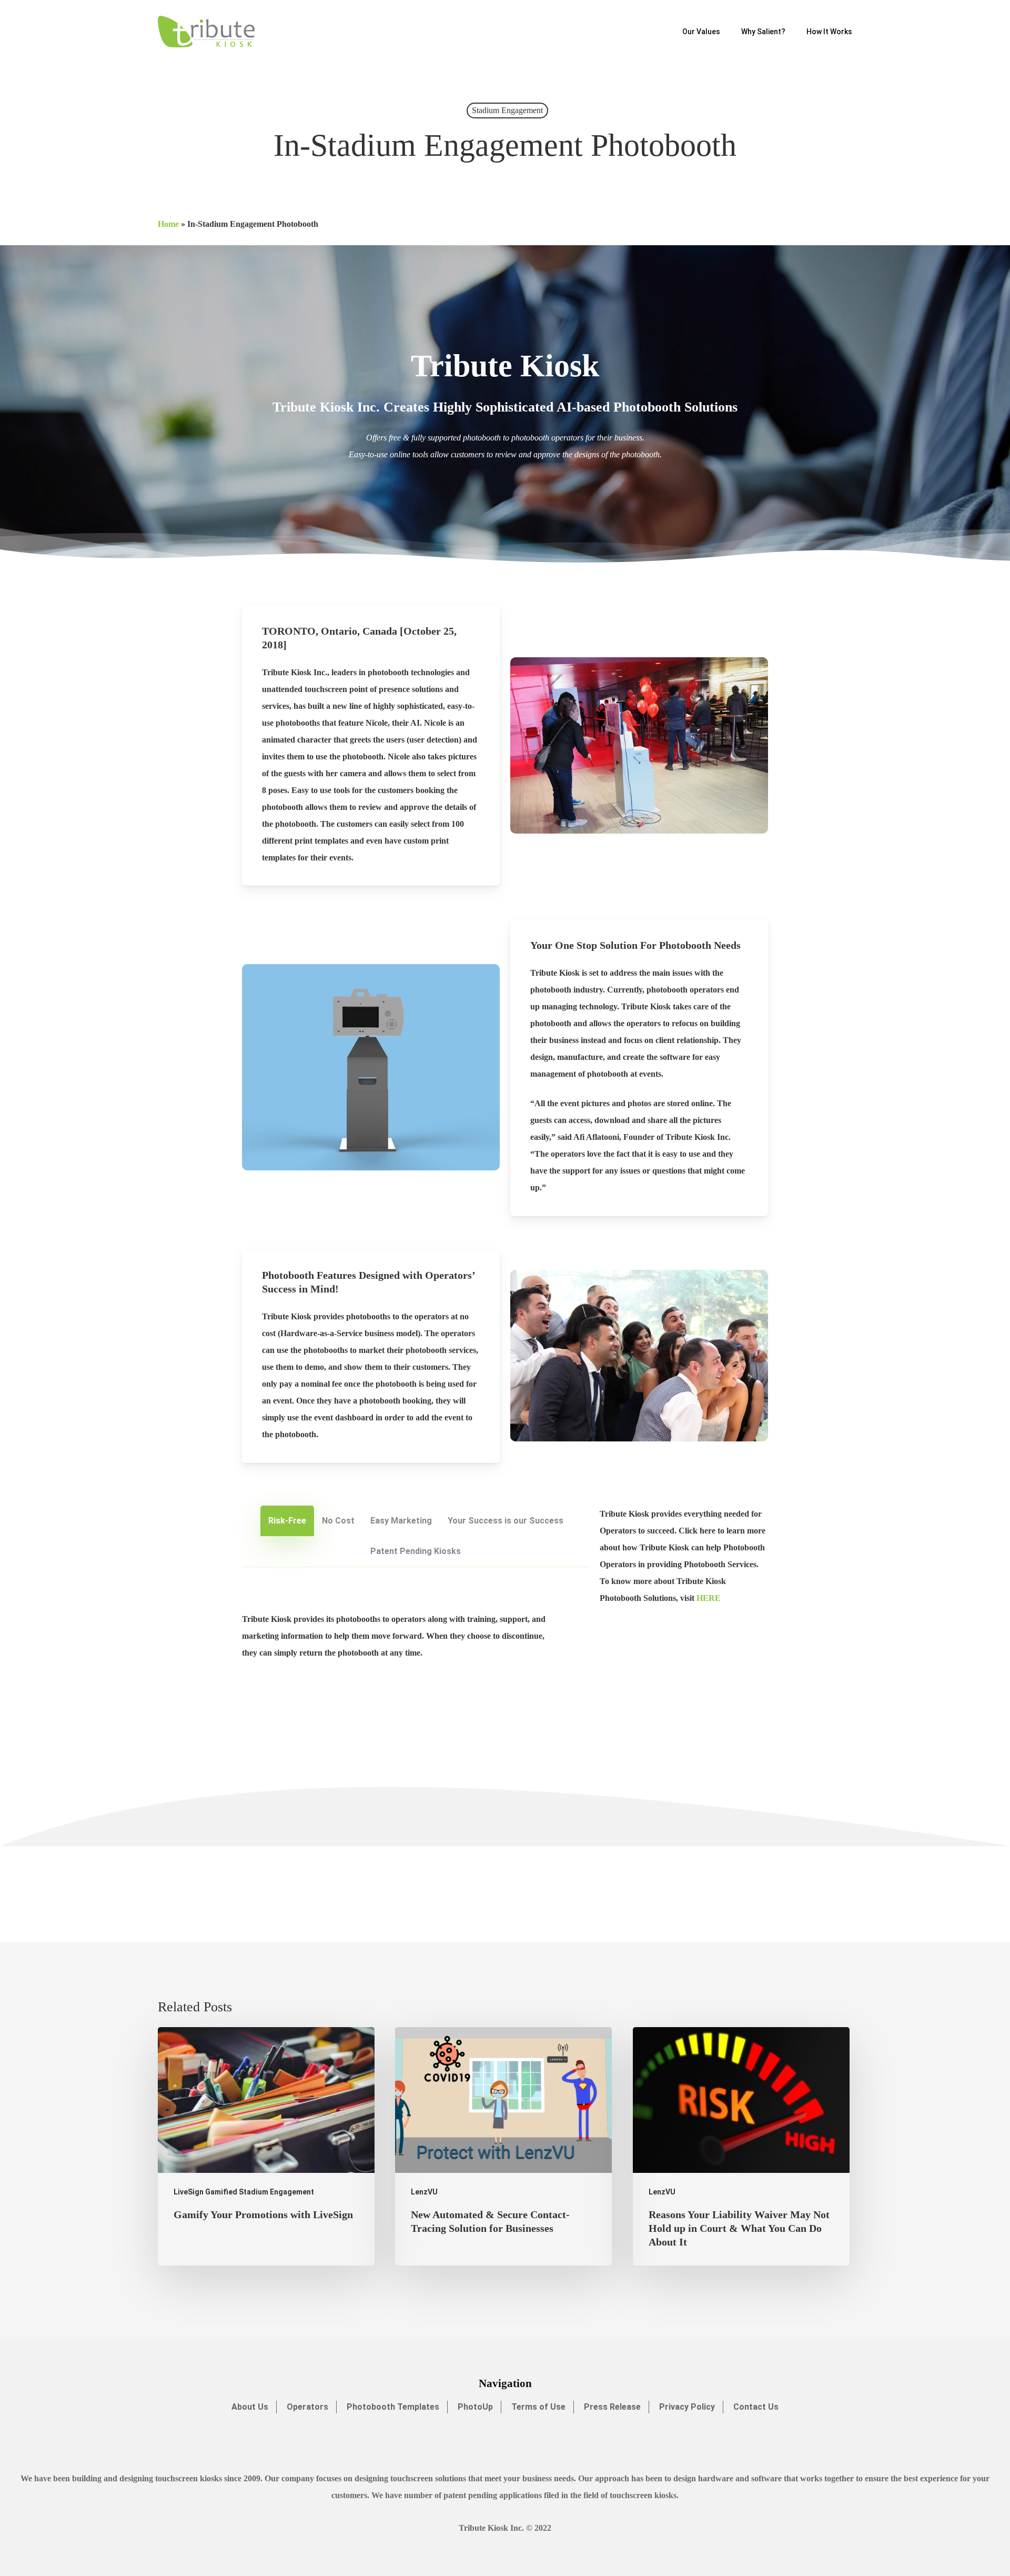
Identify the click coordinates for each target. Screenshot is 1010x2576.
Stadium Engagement (507, 110)
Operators (307, 2407)
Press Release (612, 2407)
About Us (250, 2407)
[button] (287, 1521)
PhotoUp (475, 2407)
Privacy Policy (687, 2407)
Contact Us (756, 2407)
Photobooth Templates (393, 2407)
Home (168, 224)
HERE (709, 1598)
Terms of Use (538, 2407)
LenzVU (424, 2192)
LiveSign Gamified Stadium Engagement (244, 2192)
